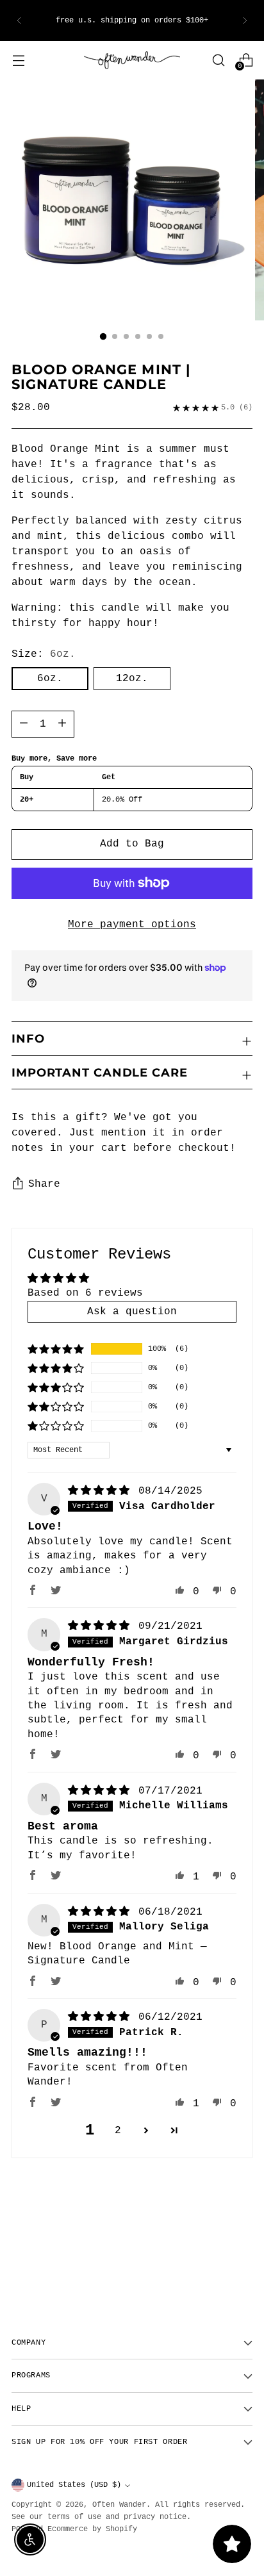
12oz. (132, 679)
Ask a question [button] (132, 1312)
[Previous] (19, 21)
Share (44, 1184)
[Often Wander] (132, 61)
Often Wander (119, 2505)
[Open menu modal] (18, 60)
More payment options (132, 925)
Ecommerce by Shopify (92, 2529)
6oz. (50, 679)
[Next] (245, 21)
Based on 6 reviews (85, 1293)
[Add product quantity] (24, 724)
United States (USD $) (74, 2485)
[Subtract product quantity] (62, 724)
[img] (102, 1491)
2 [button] (118, 2131)
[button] (56, 1349)
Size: (44, 654)
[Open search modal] (218, 60)
